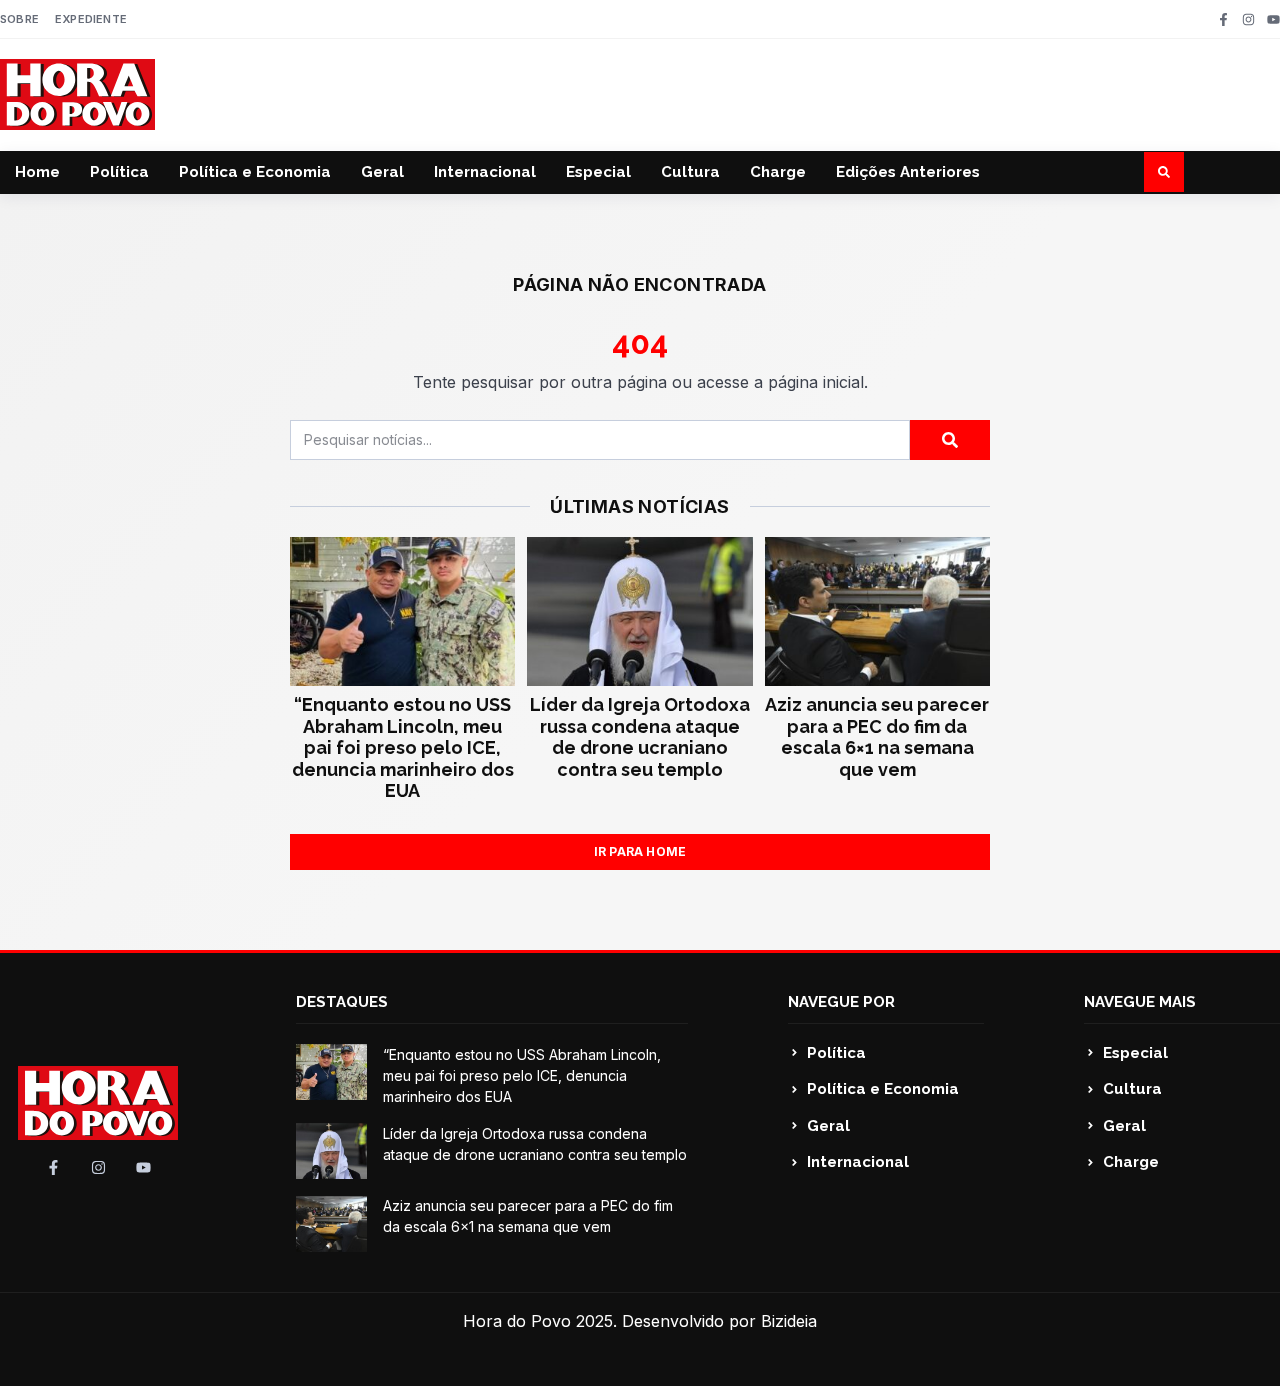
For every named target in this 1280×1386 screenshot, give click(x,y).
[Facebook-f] (1223, 19)
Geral (382, 172)
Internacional (485, 172)
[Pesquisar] (950, 440)
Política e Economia (255, 172)
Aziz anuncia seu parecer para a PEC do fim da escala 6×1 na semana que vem (877, 737)
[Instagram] (1248, 19)
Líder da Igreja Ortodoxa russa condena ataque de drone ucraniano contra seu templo (640, 737)
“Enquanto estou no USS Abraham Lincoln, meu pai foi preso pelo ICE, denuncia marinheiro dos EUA (403, 747)
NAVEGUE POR (841, 1002)
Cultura (690, 172)
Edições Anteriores (908, 172)
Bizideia (789, 1321)
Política (119, 172)
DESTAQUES (342, 1002)
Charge (778, 172)
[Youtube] (1273, 19)
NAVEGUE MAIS (1140, 1002)
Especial (598, 172)
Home (37, 172)
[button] (1164, 172)
